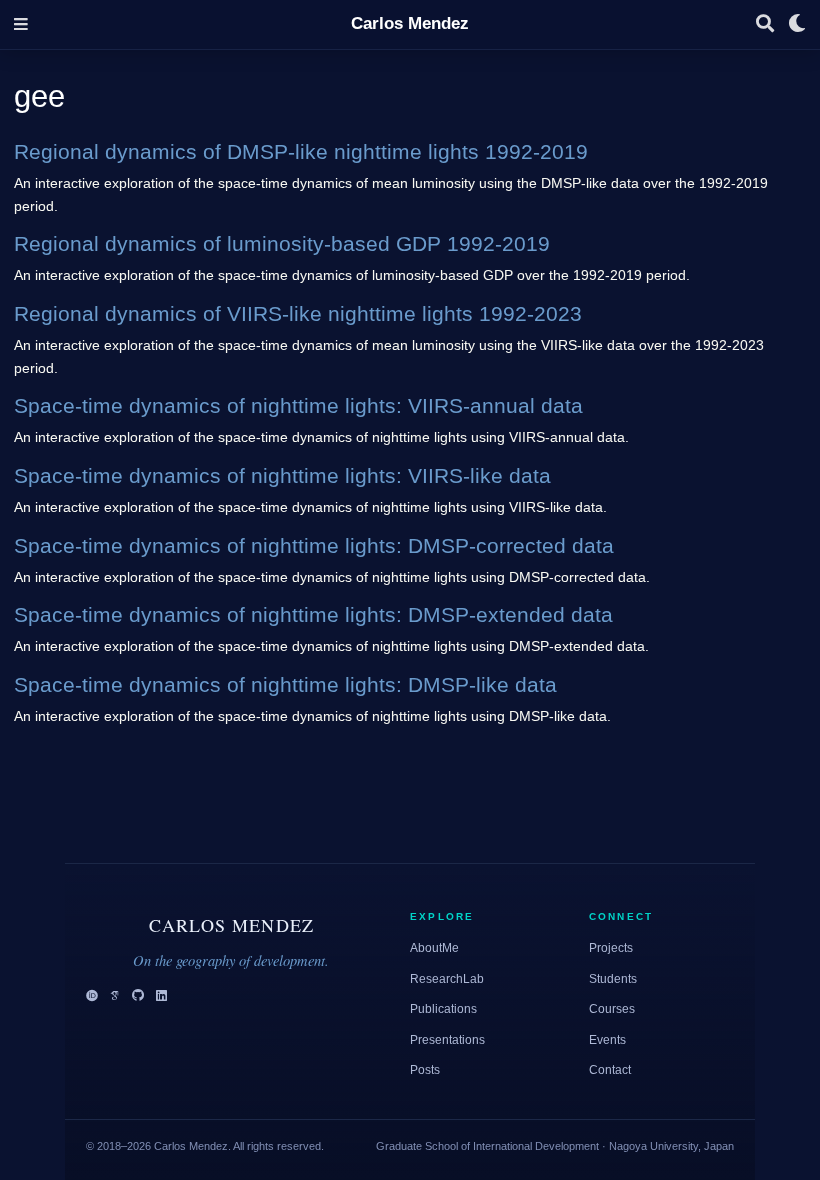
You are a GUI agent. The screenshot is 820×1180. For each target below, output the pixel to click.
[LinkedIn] (161, 996)
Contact (610, 1070)
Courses (612, 1009)
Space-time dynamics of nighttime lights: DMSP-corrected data (314, 545)
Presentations (447, 1040)
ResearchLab (447, 979)
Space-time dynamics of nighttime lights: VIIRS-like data (282, 475)
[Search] (765, 24)
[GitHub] (138, 996)
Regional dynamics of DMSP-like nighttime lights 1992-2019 (301, 151)
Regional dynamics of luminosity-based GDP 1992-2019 (282, 243)
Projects (611, 948)
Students (613, 979)
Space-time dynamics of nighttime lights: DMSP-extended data (313, 614)
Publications (443, 1009)
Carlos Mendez (410, 23)
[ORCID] (92, 996)
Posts (425, 1070)
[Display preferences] (797, 24)
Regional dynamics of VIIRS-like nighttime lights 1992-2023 (298, 313)
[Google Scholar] (114, 996)
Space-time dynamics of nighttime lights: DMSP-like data (285, 684)
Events (607, 1040)
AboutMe (434, 948)
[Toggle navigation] (21, 24)
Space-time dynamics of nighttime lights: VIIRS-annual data (298, 405)
